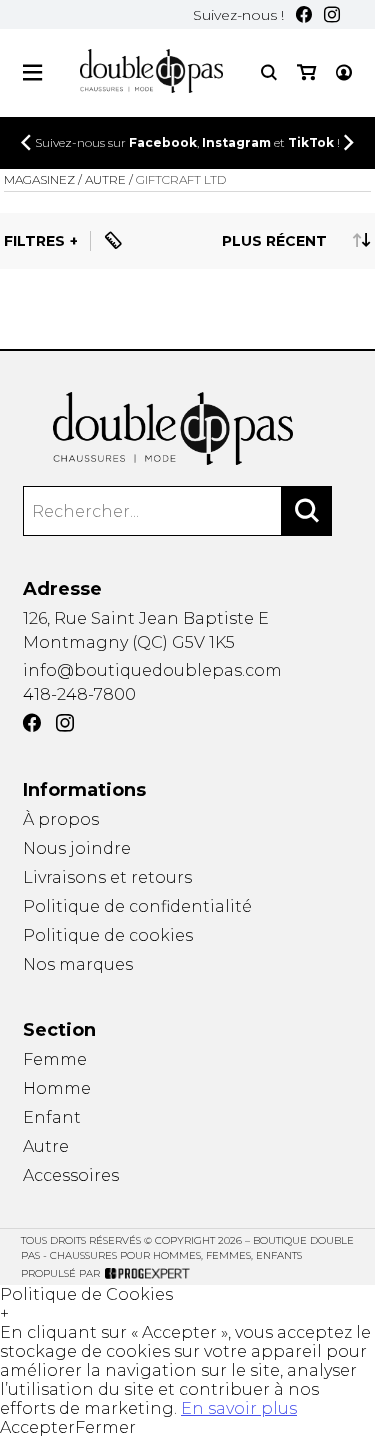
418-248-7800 (79, 694)
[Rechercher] (307, 511)
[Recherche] (269, 72)
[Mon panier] (306, 72)
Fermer (105, 1427)
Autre (46, 1146)
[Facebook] (304, 14)
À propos (61, 819)
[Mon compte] (344, 72)
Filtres (34, 241)
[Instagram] (332, 14)
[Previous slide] (26, 142)
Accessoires (71, 1175)
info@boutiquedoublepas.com (152, 670)
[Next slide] (349, 142)
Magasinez (39, 179)
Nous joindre (77, 848)
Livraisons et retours (107, 877)
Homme (57, 1088)
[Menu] (32, 72)
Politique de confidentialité (137, 906)
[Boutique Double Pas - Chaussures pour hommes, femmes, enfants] (187, 429)
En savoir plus (239, 1408)
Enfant (52, 1117)
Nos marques (78, 964)
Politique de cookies (108, 935)
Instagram (236, 142)
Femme (55, 1059)
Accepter (37, 1427)
